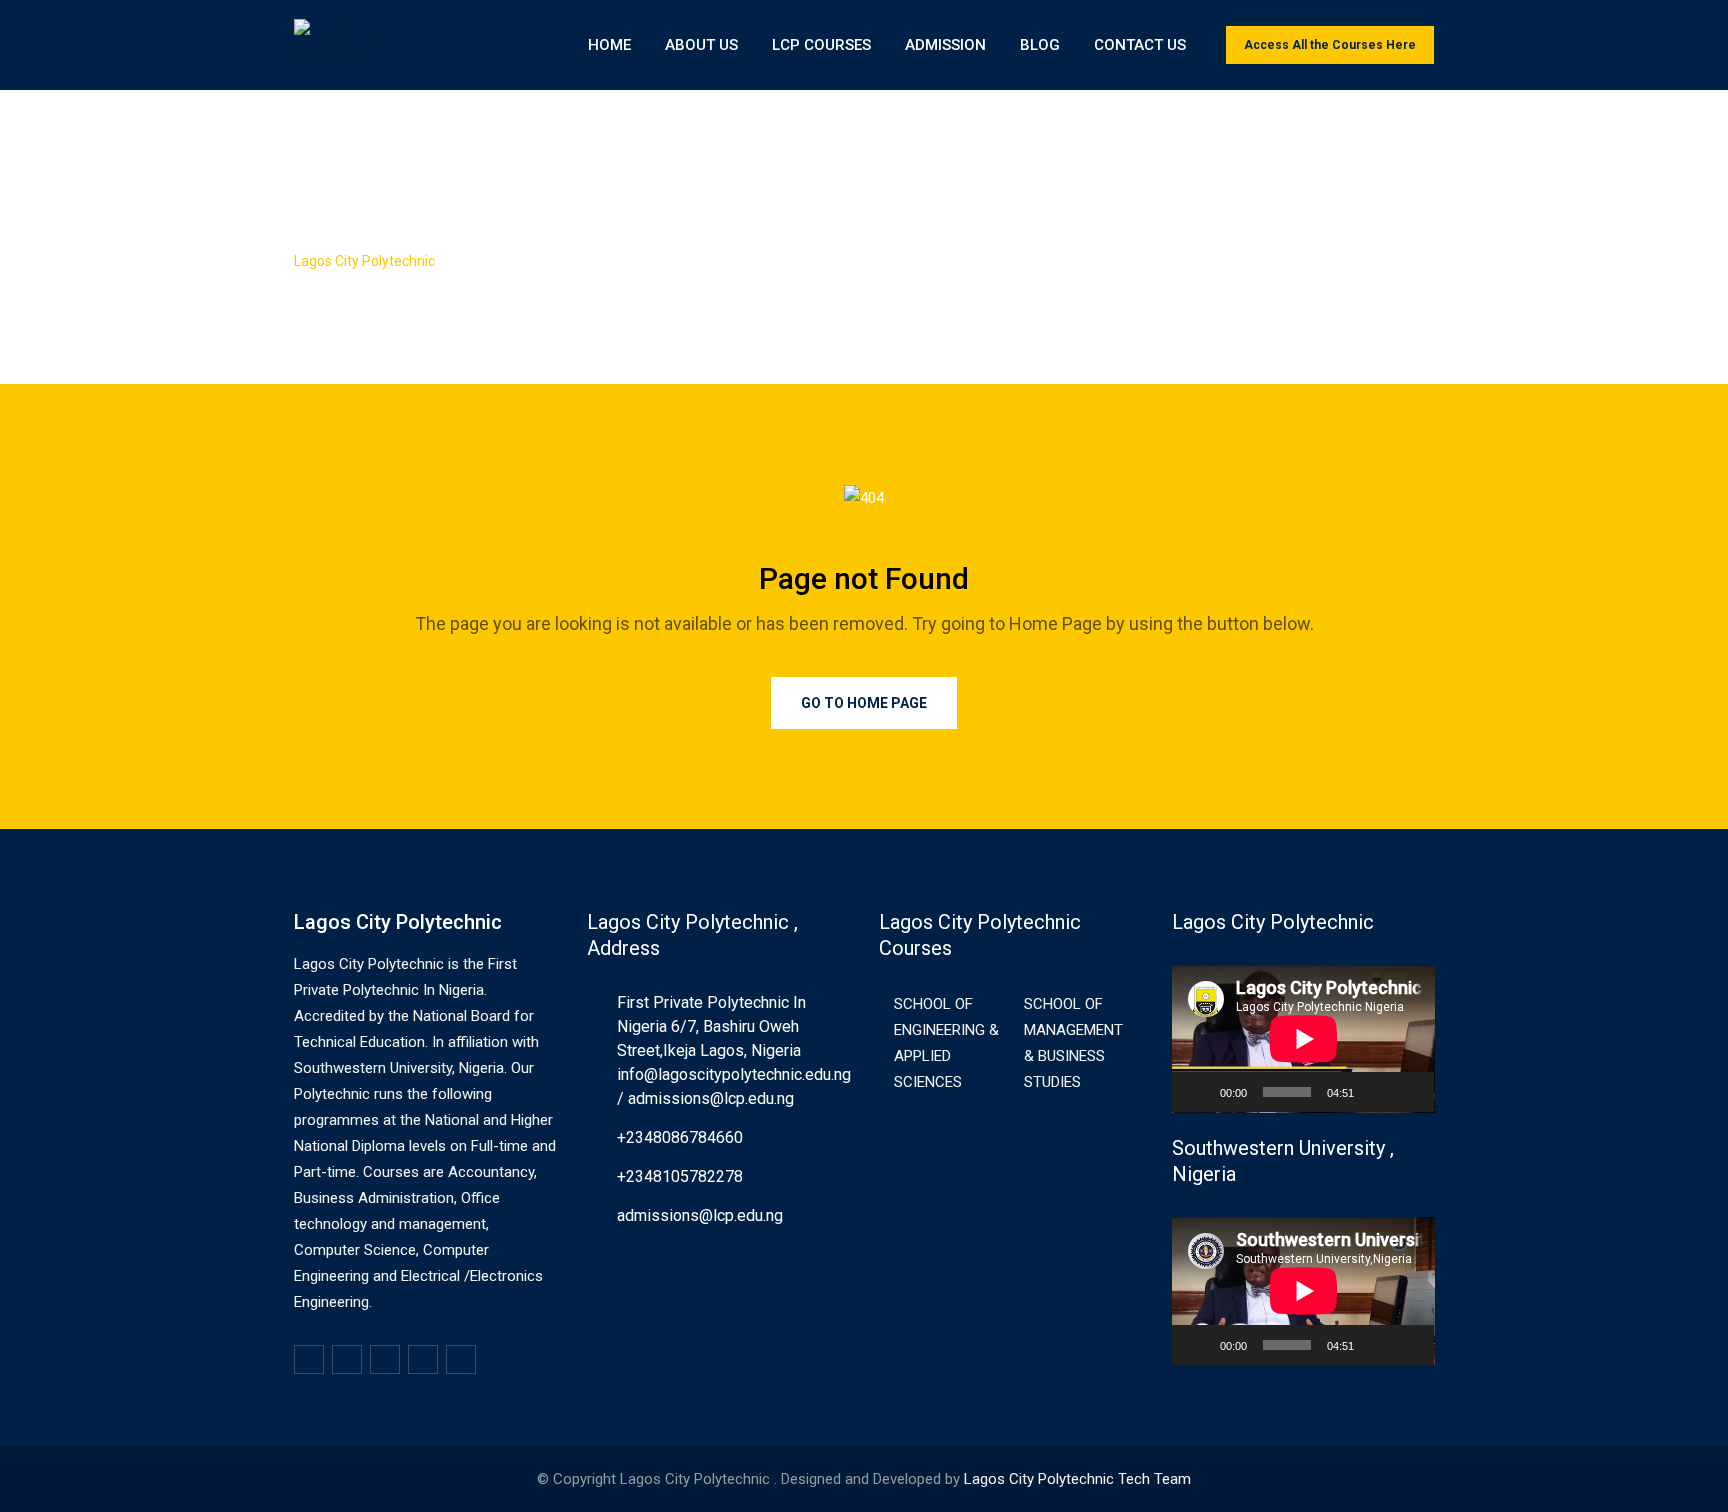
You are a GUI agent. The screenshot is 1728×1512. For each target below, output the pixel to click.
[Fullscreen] (1408, 1092)
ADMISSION (945, 45)
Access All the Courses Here (1330, 45)
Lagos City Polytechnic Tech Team (1077, 1479)
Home (609, 45)
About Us (701, 45)
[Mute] (1376, 1092)
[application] (1303, 1039)
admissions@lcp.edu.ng (700, 1215)
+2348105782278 (680, 1176)
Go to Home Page (864, 703)
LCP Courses (821, 45)
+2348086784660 (680, 1137)
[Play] (1198, 1092)
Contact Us (1140, 45)
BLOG (1040, 45)
